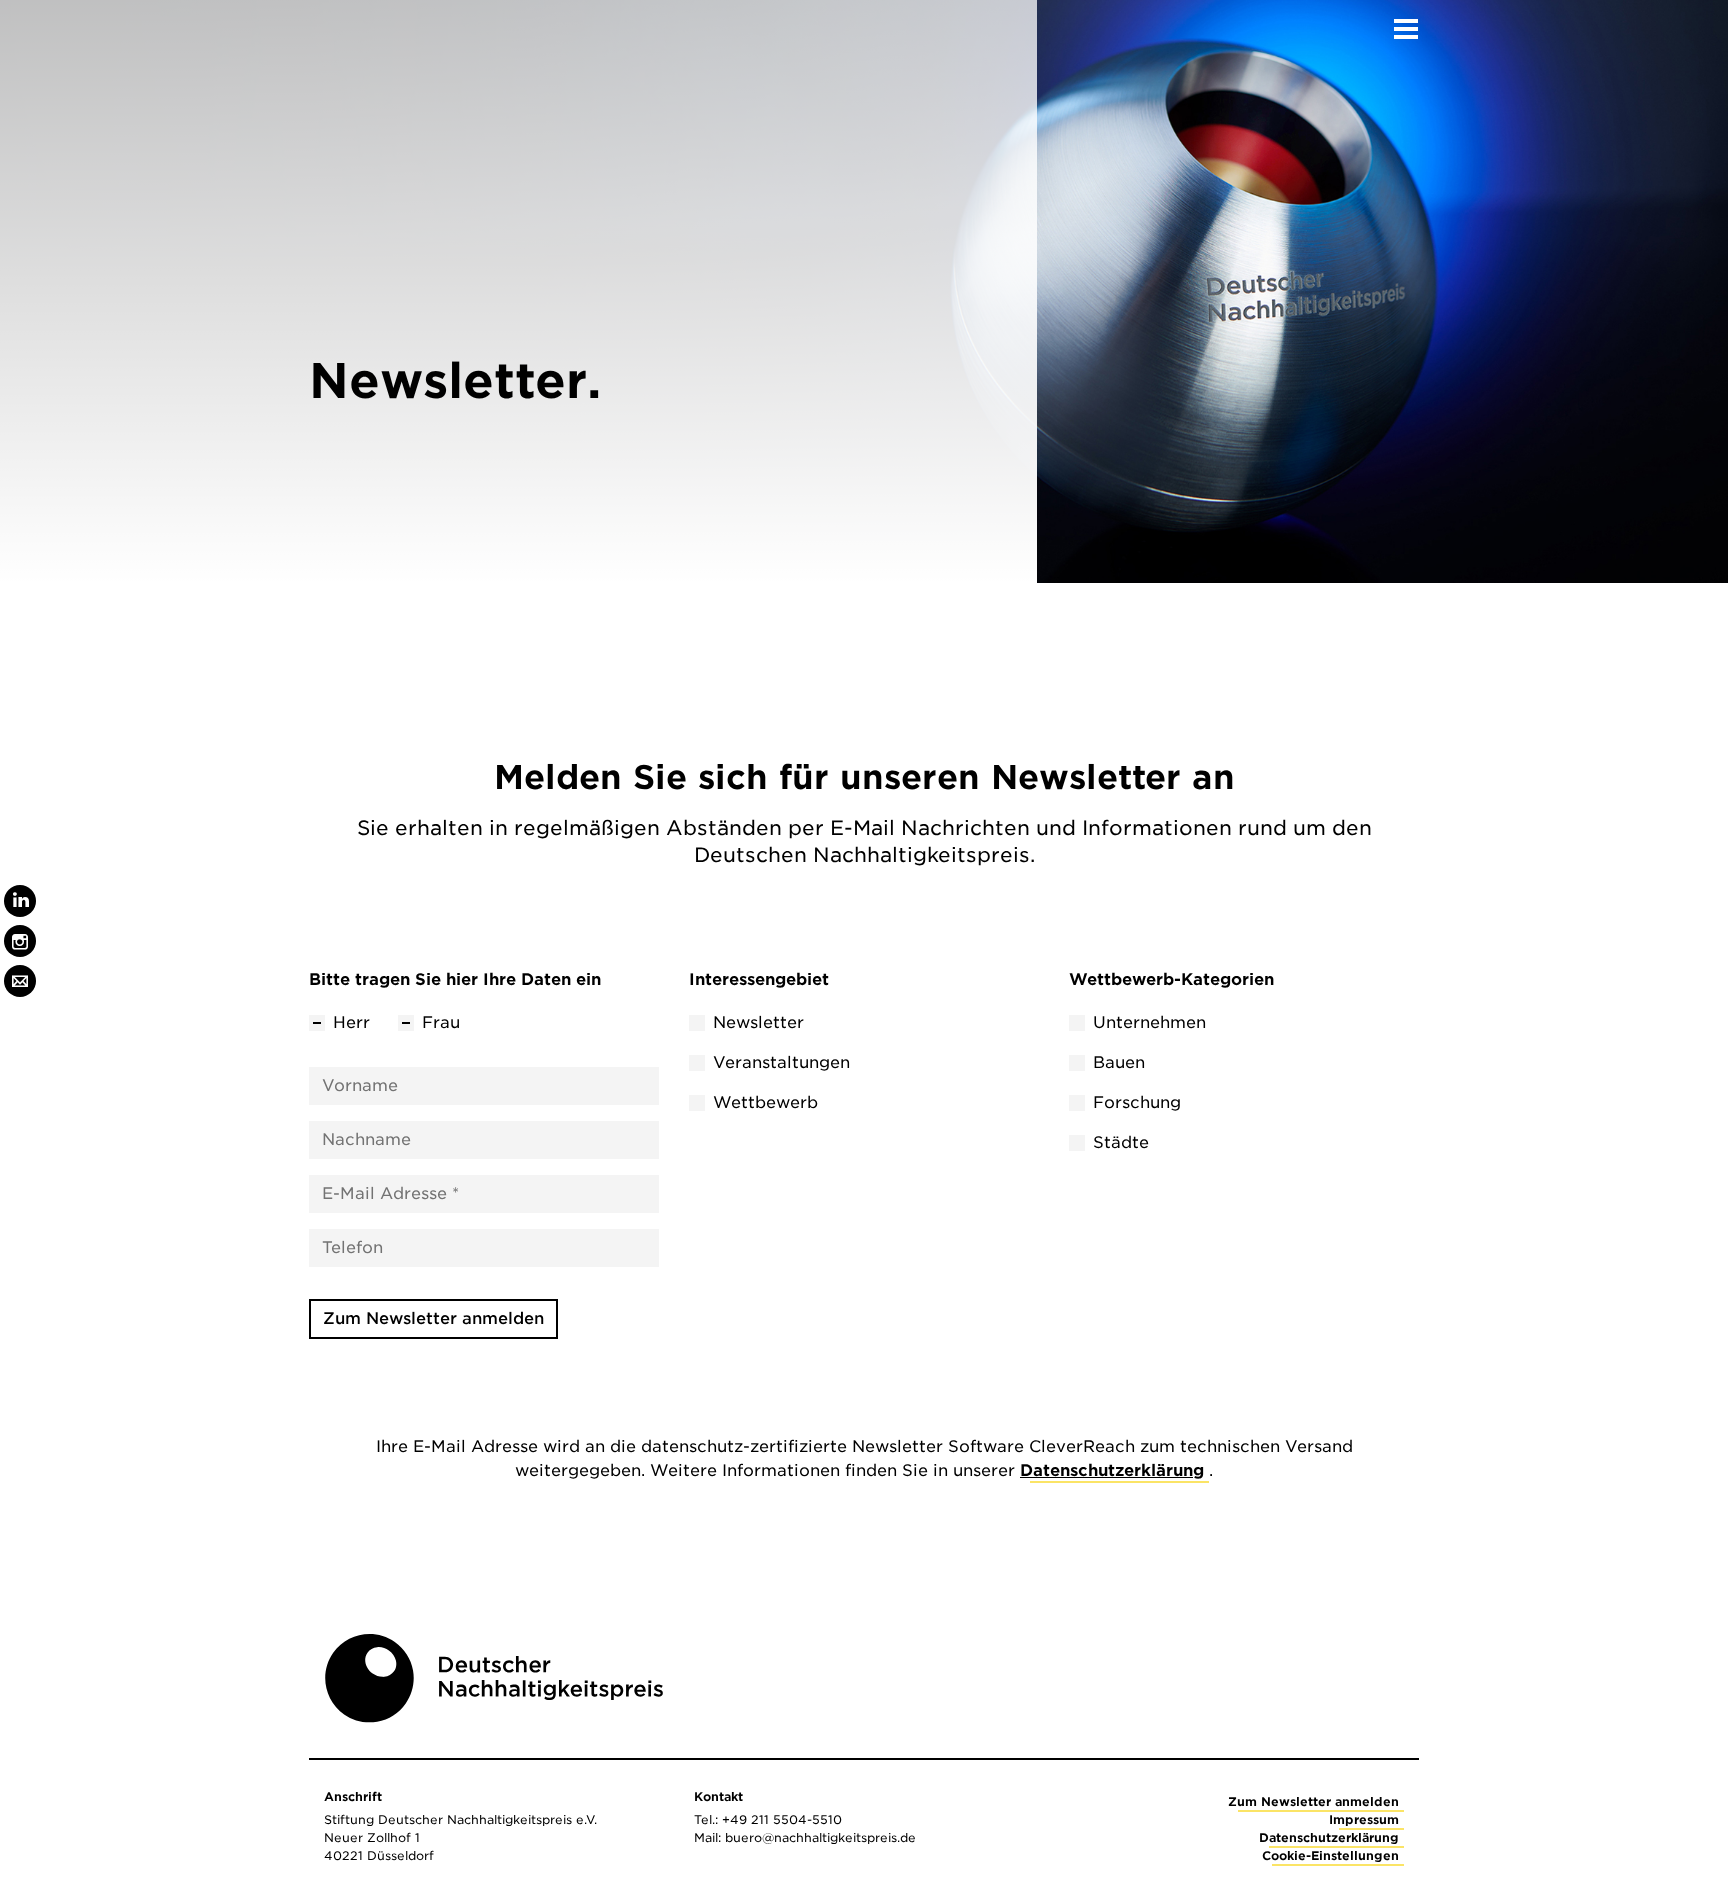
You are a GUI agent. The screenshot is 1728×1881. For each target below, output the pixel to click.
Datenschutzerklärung (1112, 1470)
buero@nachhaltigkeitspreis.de (820, 1837)
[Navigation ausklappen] (1406, 23)
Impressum (1364, 1819)
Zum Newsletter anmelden (433, 1318)
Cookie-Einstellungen (1330, 1855)
